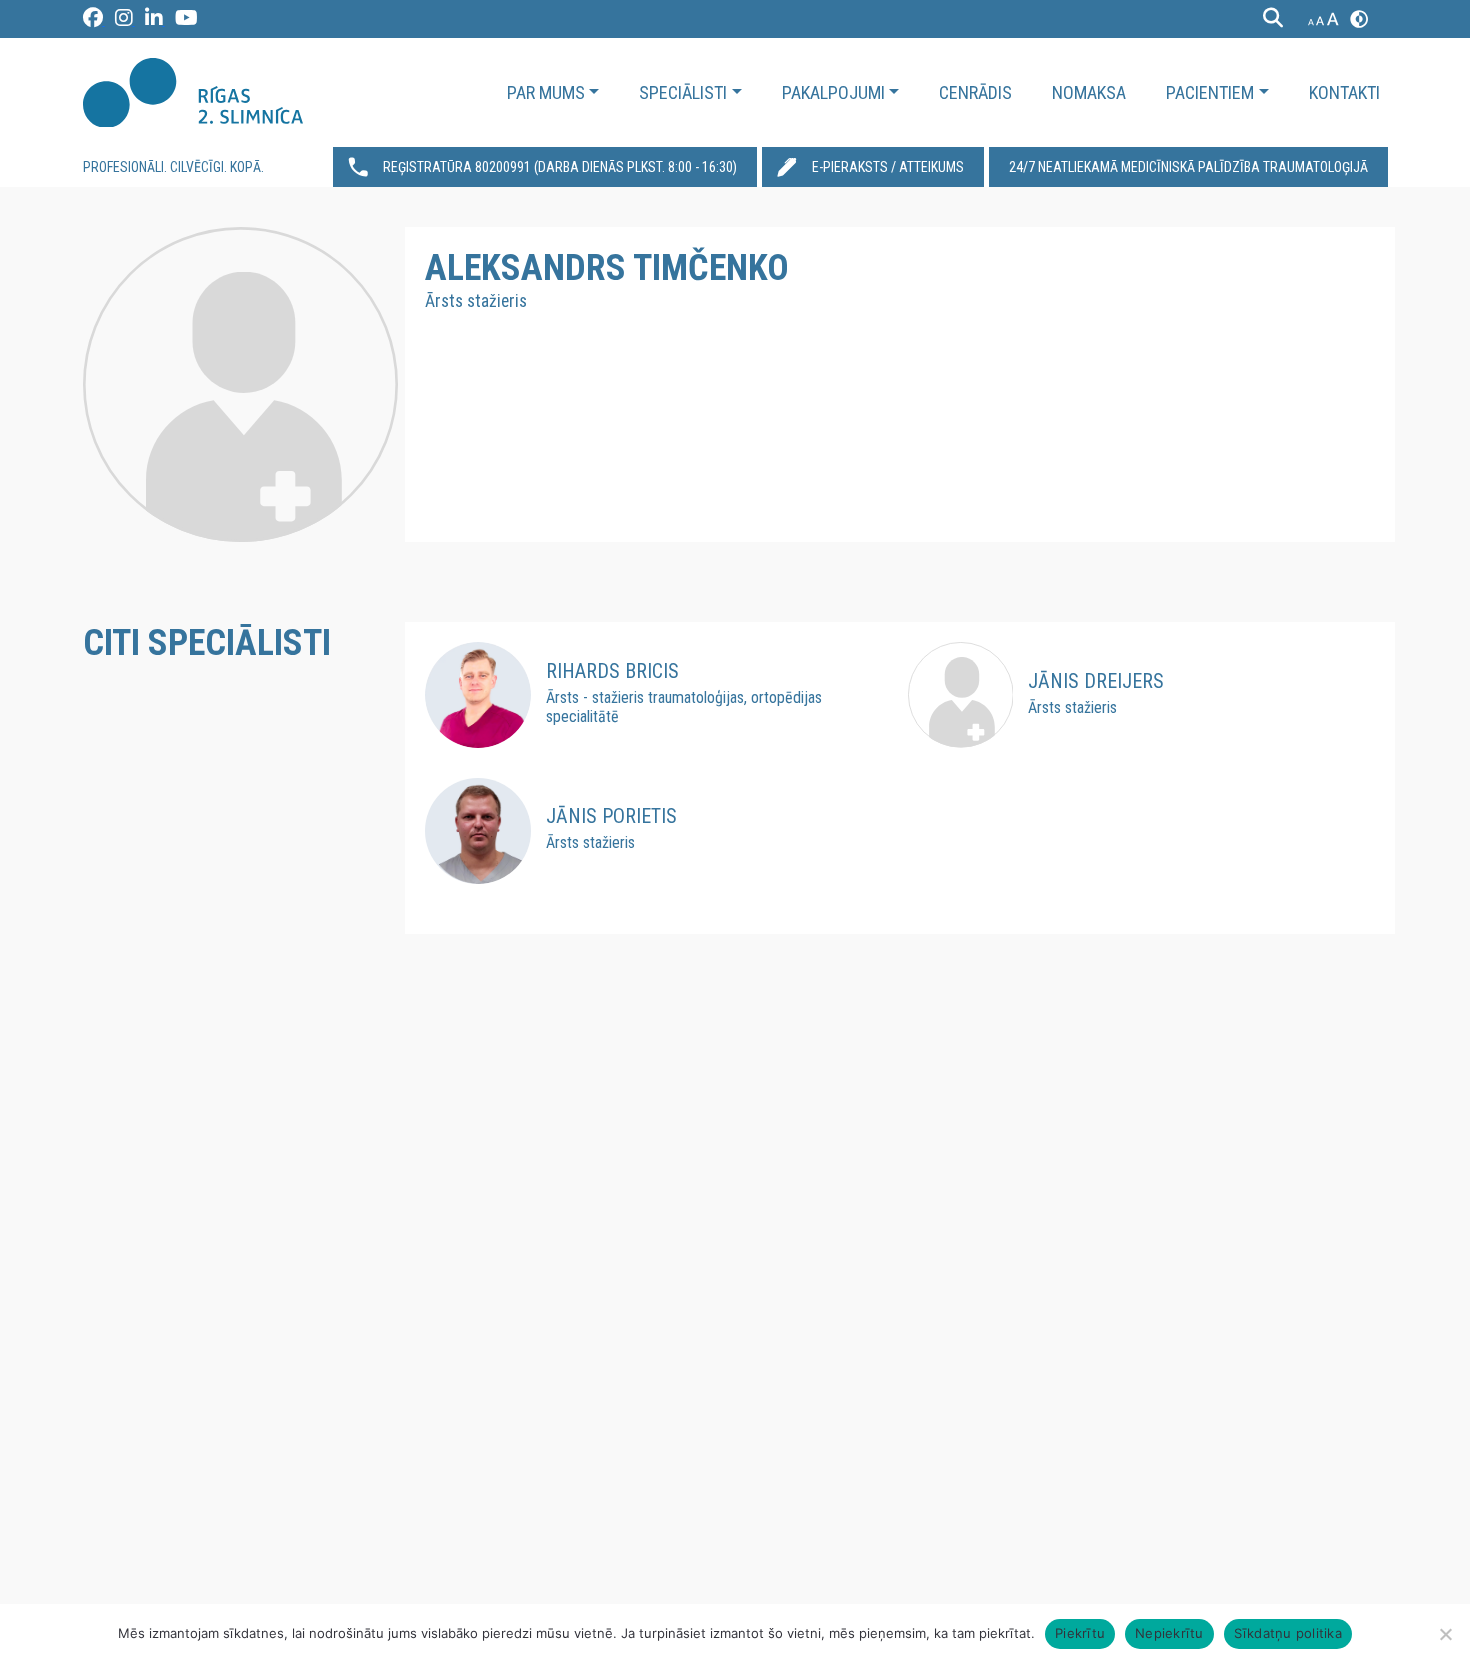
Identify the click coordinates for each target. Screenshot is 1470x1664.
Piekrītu (1080, 1633)
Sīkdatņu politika (1288, 1633)
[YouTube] (186, 21)
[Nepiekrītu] (1445, 1634)
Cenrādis (975, 92)
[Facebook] (94, 21)
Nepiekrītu (1169, 1633)
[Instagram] (125, 21)
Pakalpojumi (833, 92)
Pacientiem (1210, 92)
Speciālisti (683, 92)
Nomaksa (1089, 92)
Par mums (546, 92)
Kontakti (1344, 92)
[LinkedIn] (155, 21)
